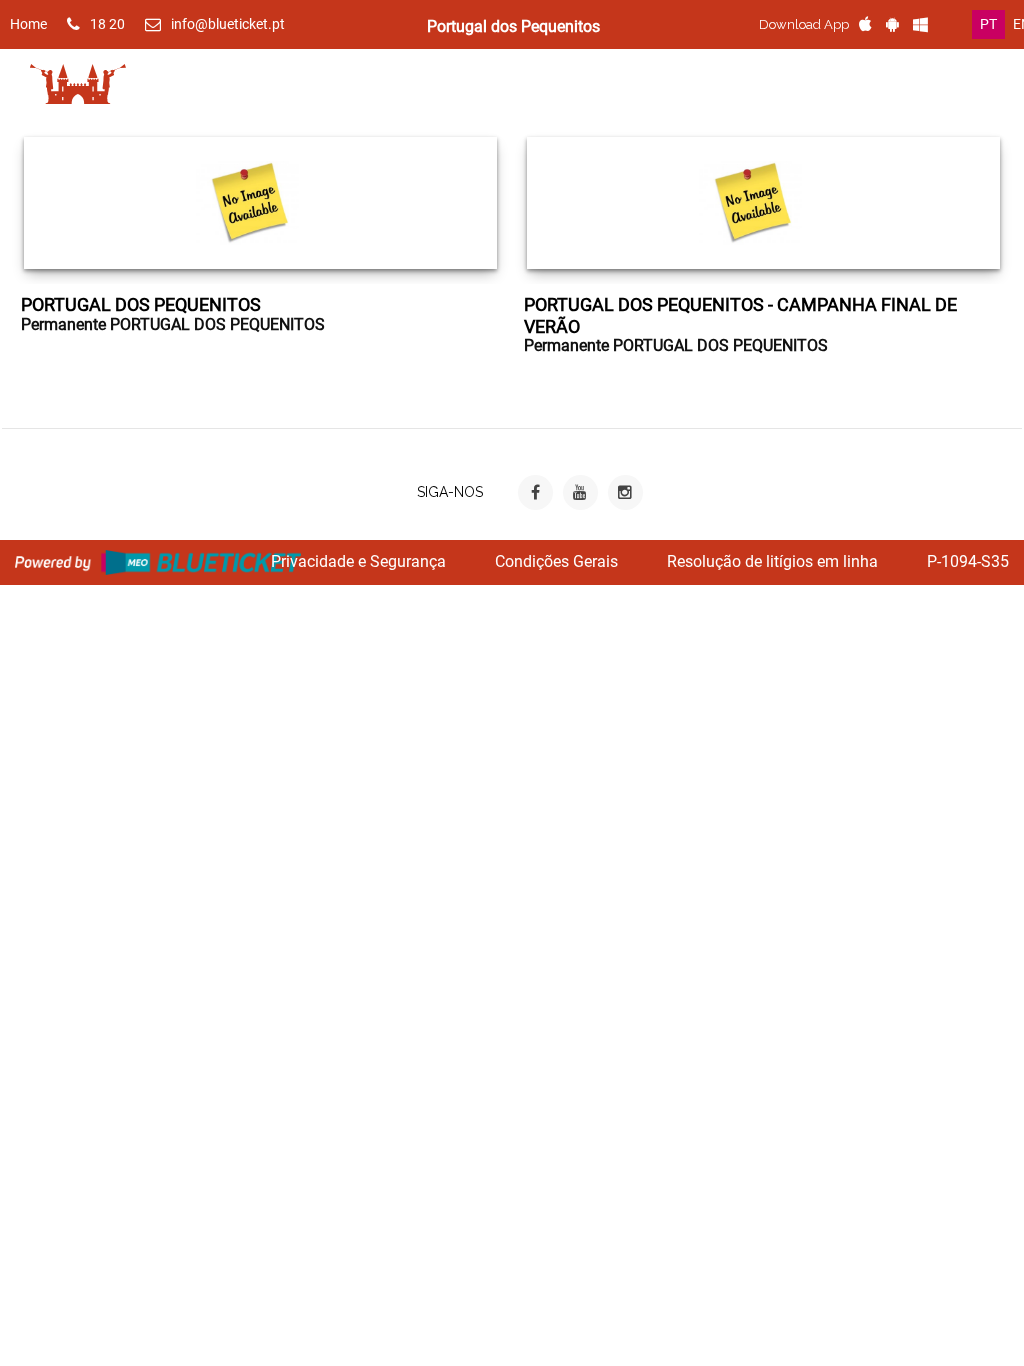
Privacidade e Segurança (358, 561)
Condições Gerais (556, 561)
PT (988, 24)
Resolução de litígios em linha (772, 561)
